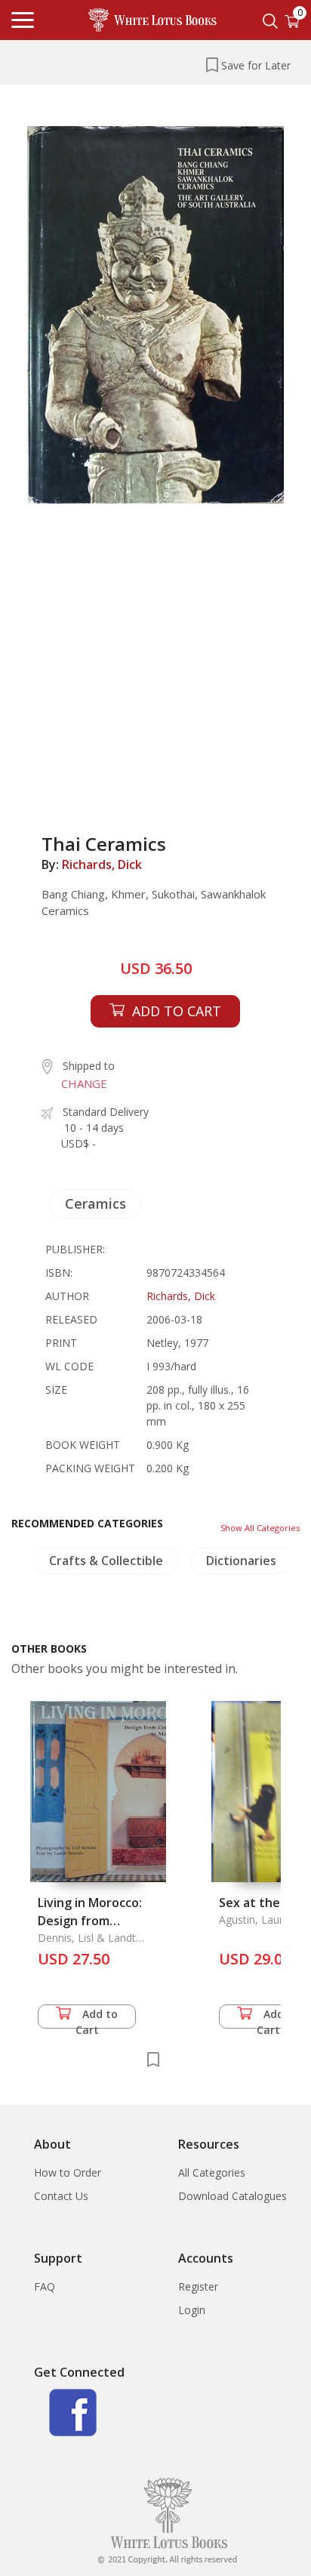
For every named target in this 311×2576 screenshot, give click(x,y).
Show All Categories (260, 1528)
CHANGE (84, 1083)
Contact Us (61, 2196)
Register (198, 2286)
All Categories (212, 2172)
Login (192, 2310)
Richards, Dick (102, 864)
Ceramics (95, 1203)
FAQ (45, 2286)
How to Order (68, 2172)
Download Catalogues (232, 2196)
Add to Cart (97, 2018)
